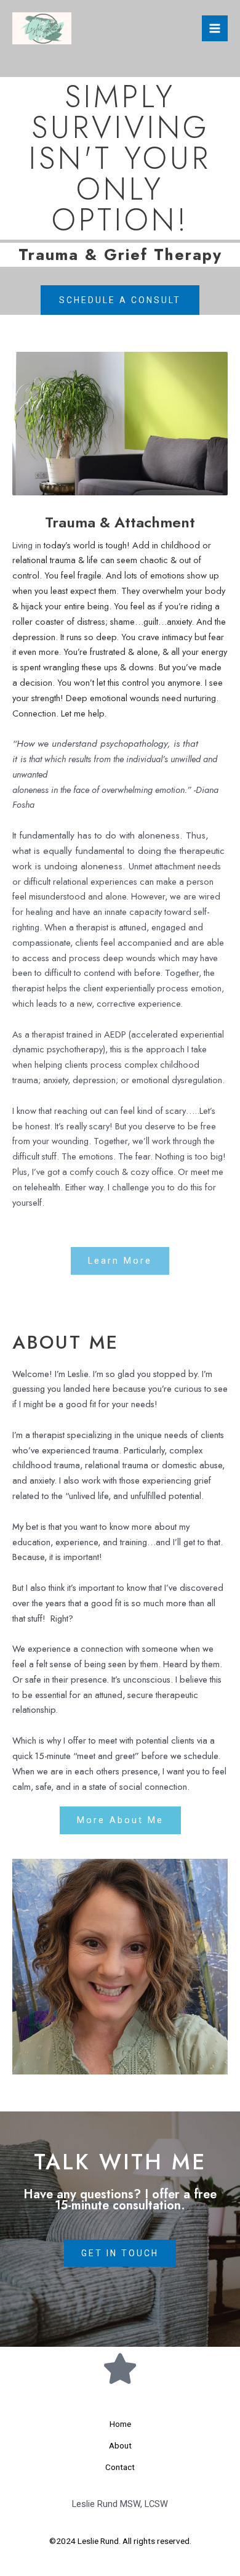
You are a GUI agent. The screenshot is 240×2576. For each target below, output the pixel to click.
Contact (120, 2467)
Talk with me (120, 2162)
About (120, 2445)
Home (120, 2424)
